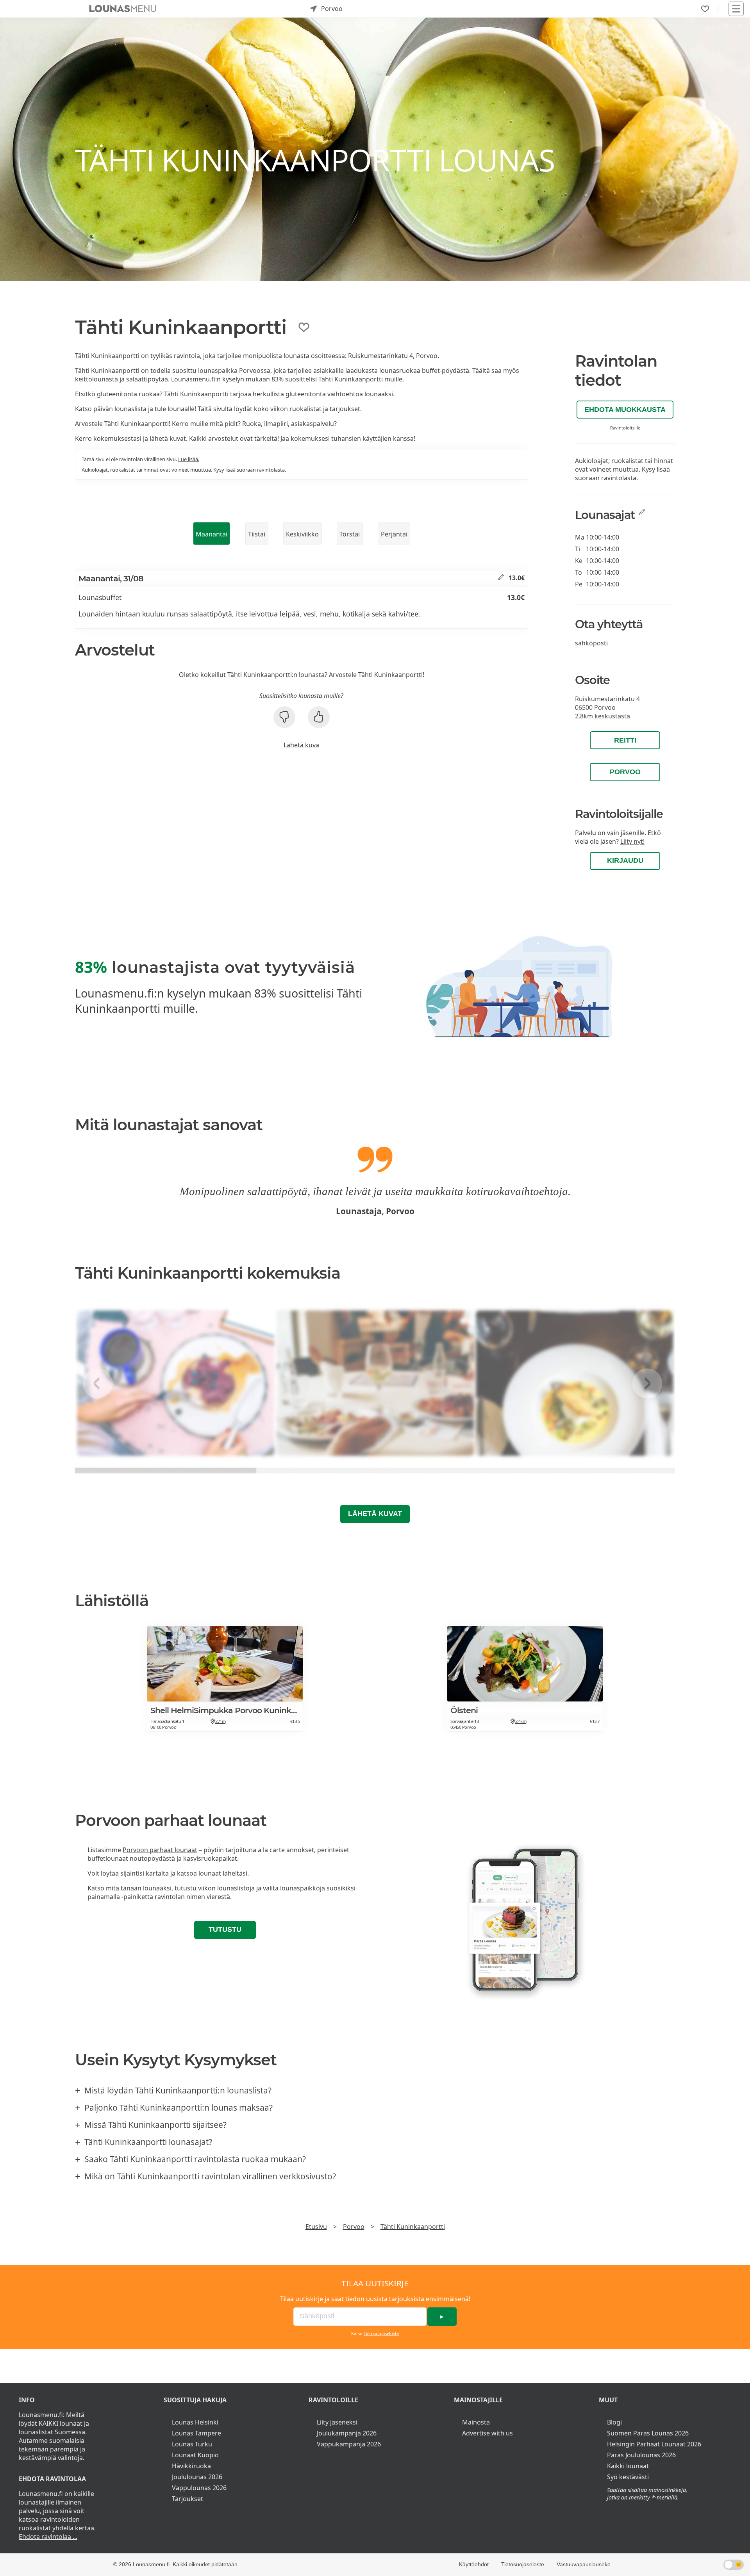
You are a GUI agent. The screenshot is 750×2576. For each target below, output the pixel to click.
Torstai (350, 534)
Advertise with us (487, 2433)
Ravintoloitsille (625, 428)
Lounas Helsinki (195, 2422)
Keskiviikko (302, 534)
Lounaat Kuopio (195, 2455)
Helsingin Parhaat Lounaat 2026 (654, 2444)
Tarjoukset (187, 2499)
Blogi (614, 2422)
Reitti (625, 740)
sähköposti (591, 643)
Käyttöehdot (474, 2564)
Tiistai (257, 534)
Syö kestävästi (628, 2477)
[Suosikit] (705, 9)
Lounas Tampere (196, 2433)
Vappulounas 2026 (199, 2488)
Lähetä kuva (301, 745)
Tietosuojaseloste (381, 2333)
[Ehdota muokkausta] (501, 578)
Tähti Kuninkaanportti (413, 2227)
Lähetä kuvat (375, 1514)
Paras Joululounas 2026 (641, 2455)
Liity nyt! (632, 841)
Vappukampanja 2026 (349, 2444)
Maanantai (212, 534)
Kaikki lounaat (628, 2466)
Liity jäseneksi (337, 2422)
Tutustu (225, 1929)
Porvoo (625, 772)
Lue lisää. (189, 459)
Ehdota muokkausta (625, 410)
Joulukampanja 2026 (347, 2433)
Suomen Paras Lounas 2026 (648, 2433)
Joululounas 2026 (197, 2477)
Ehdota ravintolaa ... (48, 2537)
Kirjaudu (625, 860)
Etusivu (316, 2227)
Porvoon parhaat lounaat (160, 1850)
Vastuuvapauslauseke (584, 2564)
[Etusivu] (123, 9)
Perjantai (394, 534)
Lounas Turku (192, 2444)
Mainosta (476, 2422)
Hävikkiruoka (191, 2466)
